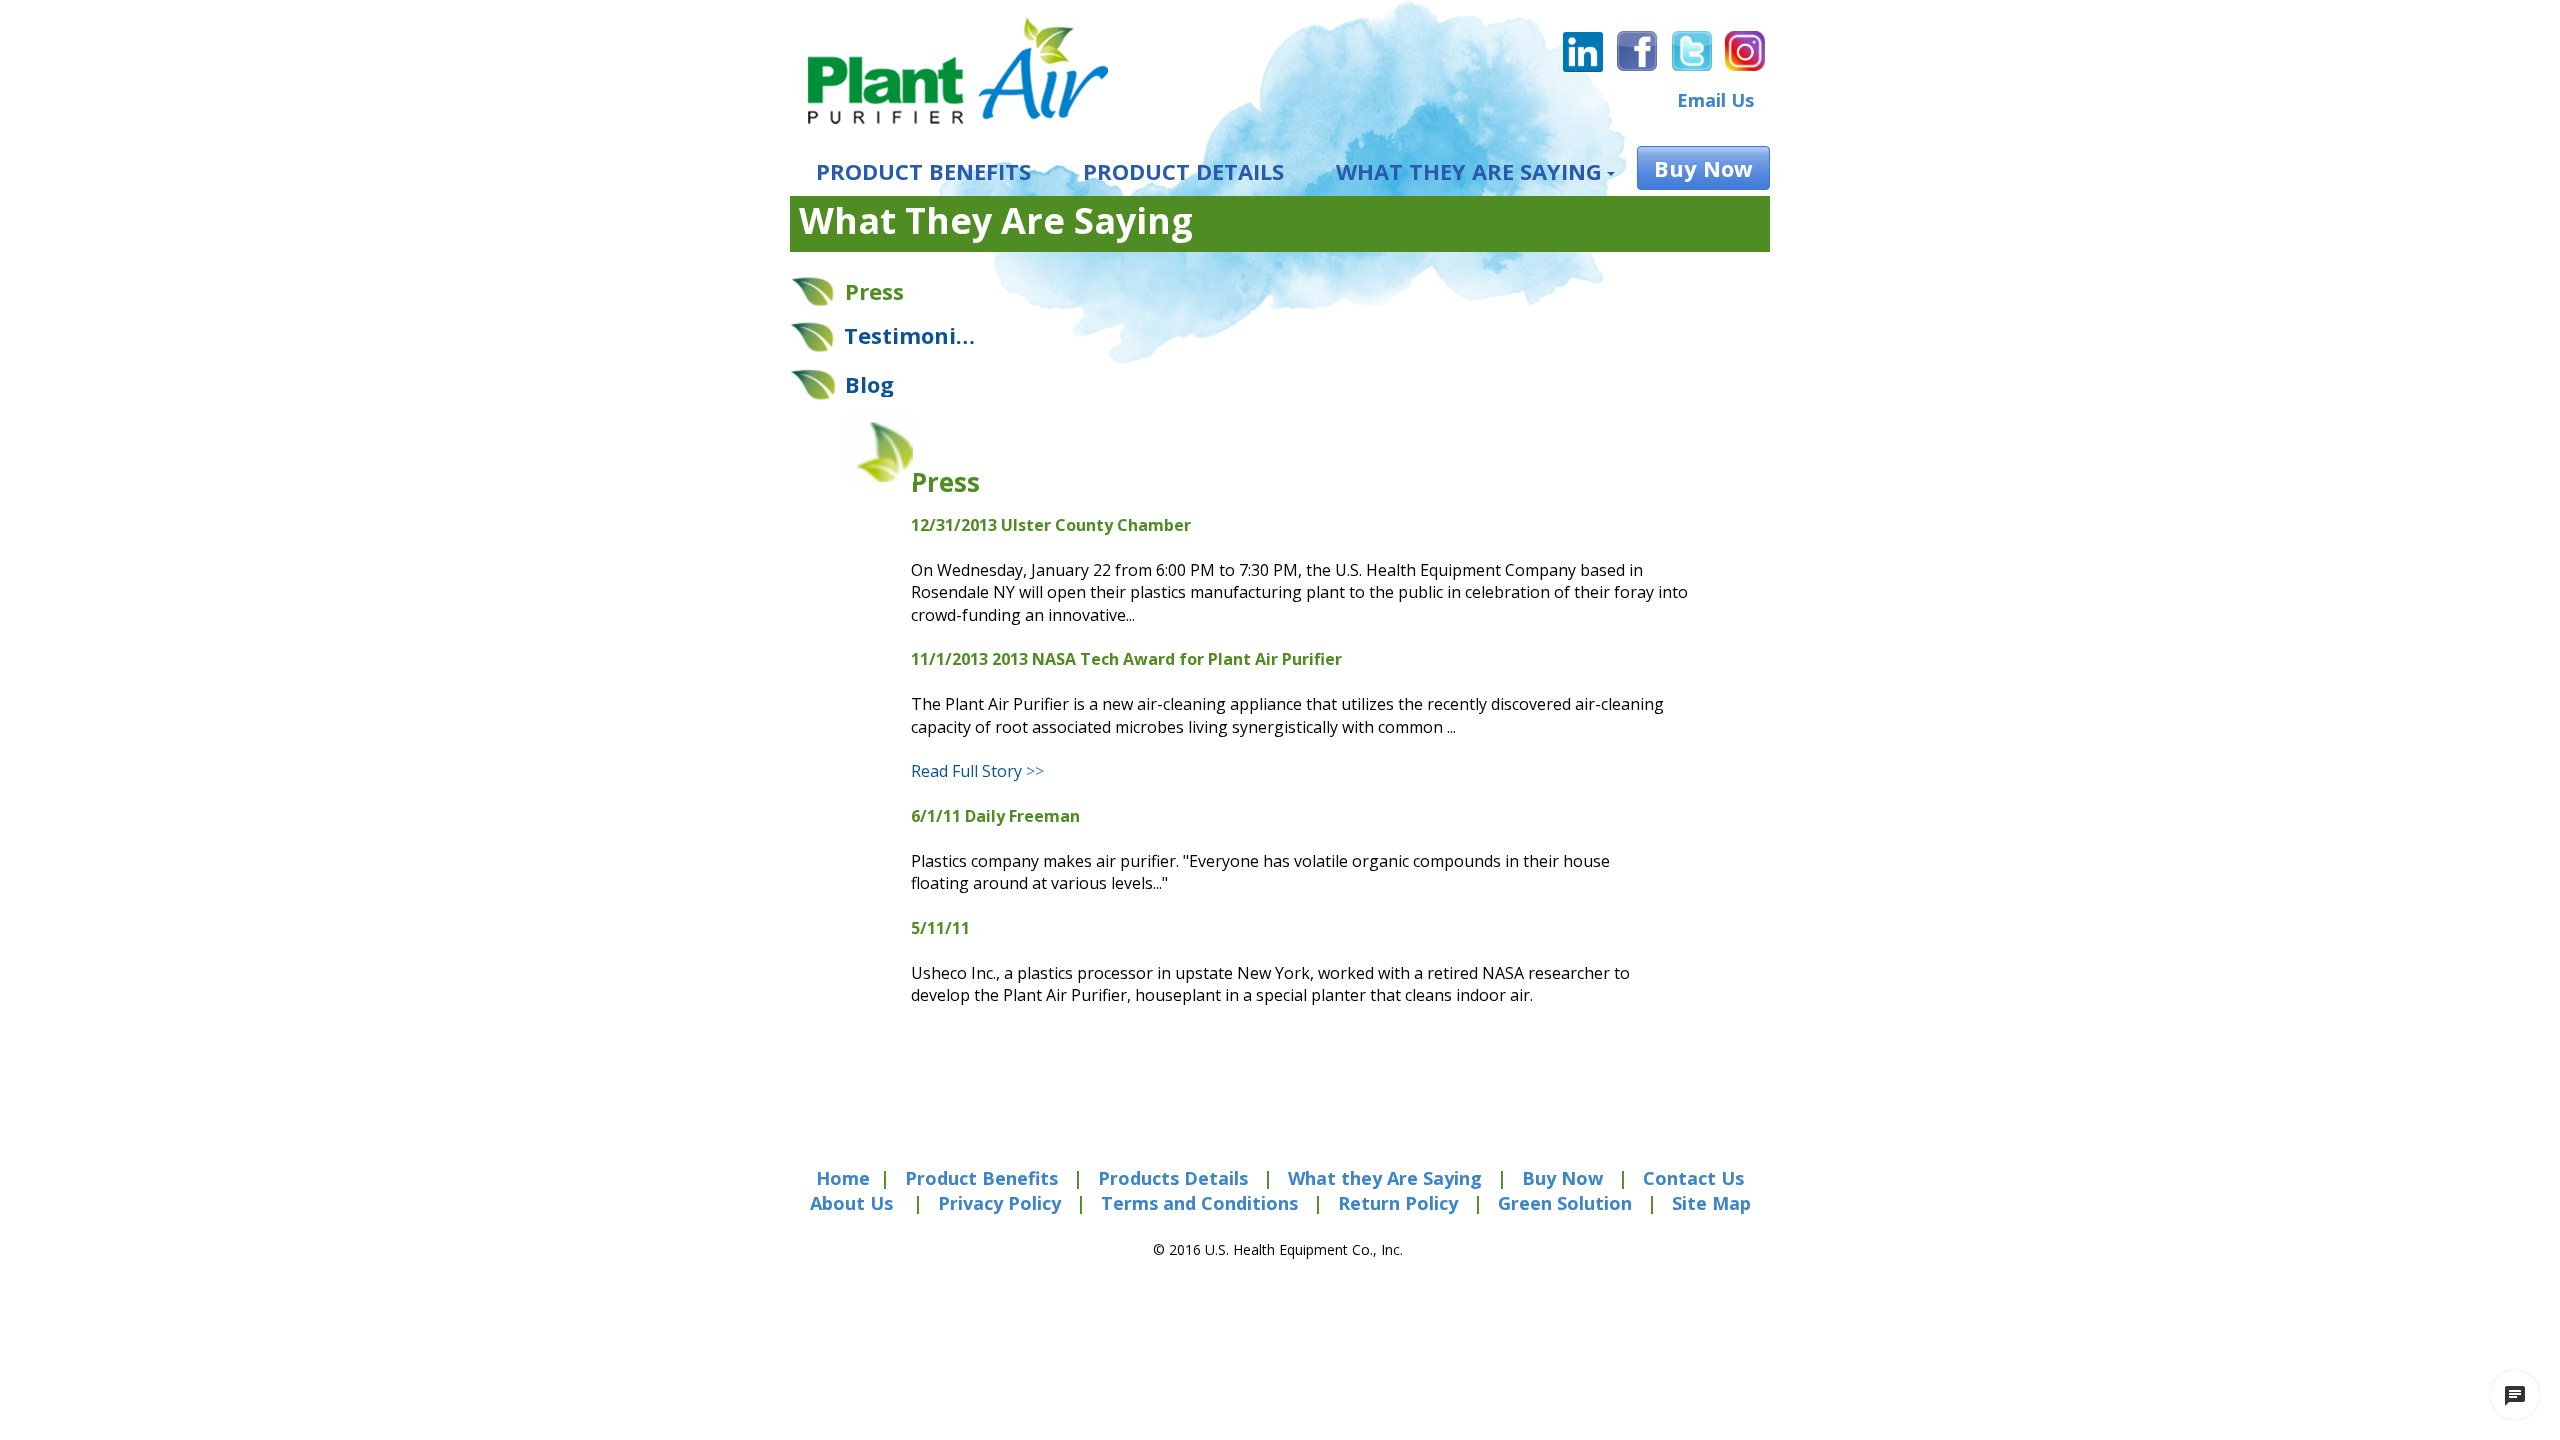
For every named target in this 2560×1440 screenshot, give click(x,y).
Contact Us (1693, 1178)
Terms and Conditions (1197, 1203)
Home (843, 1178)
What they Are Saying (1385, 1178)
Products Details (1173, 1178)
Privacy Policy (999, 1203)
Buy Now (1565, 1178)
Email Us (1715, 100)
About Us (851, 1203)
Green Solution (1565, 1203)
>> (977, 771)
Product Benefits (984, 1178)
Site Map (1711, 1203)
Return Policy (1398, 1203)
